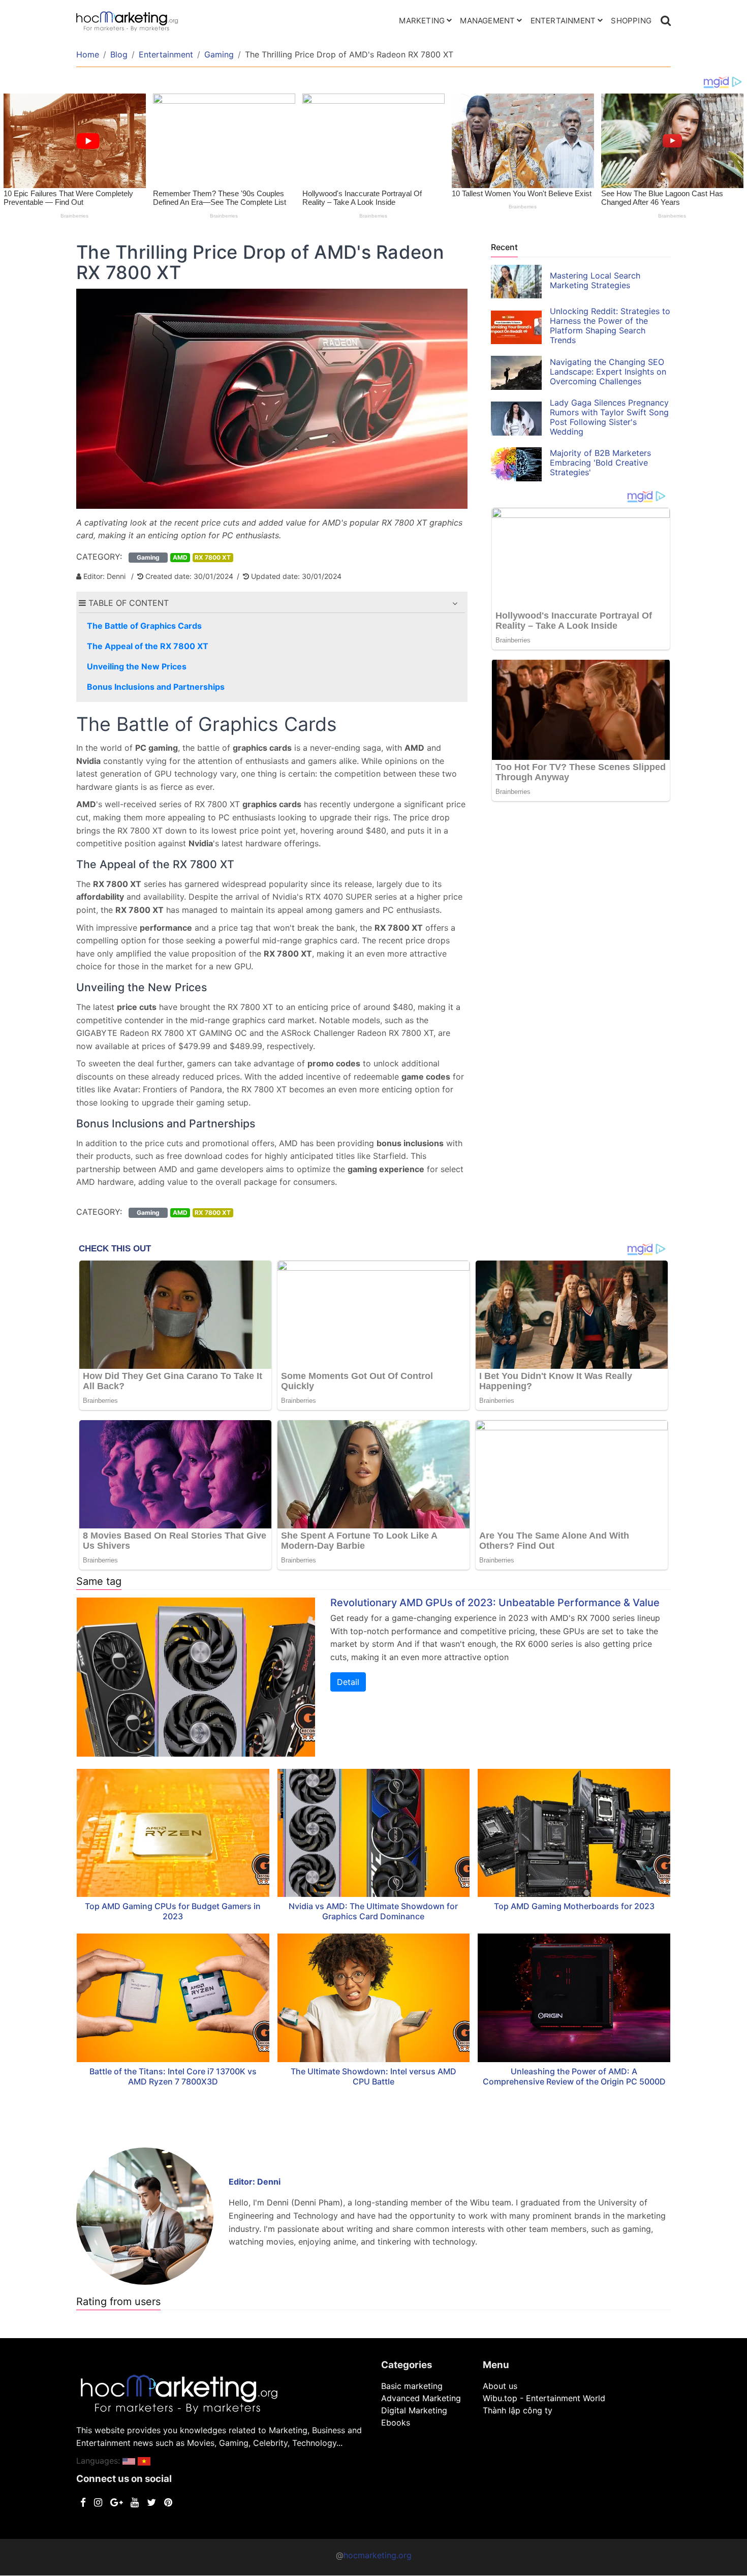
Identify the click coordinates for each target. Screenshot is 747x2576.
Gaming (219, 54)
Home (88, 54)
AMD (180, 557)
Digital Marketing (414, 2410)
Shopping (631, 21)
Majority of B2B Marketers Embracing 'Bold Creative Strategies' (600, 463)
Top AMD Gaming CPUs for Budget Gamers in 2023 (173, 1911)
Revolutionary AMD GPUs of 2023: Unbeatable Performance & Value (495, 1603)
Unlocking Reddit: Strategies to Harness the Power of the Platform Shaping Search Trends (610, 326)
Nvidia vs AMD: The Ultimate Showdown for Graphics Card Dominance (373, 1911)
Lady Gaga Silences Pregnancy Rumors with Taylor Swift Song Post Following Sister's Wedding (609, 417)
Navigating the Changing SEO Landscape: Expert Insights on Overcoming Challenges (608, 372)
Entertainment (563, 21)
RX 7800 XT (213, 557)
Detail (348, 1682)
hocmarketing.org (378, 2555)
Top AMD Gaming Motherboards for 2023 (574, 1906)
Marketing (422, 21)
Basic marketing (412, 2386)
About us (500, 2386)
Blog (119, 54)
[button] (455, 603)
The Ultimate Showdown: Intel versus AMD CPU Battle (373, 2076)
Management (487, 21)
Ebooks (396, 2422)
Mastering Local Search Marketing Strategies (595, 280)
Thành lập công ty (518, 2410)
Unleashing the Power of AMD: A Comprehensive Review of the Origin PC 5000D (574, 2076)
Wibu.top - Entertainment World (544, 2398)
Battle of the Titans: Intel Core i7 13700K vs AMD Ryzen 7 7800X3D (173, 2076)
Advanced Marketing (421, 2398)
